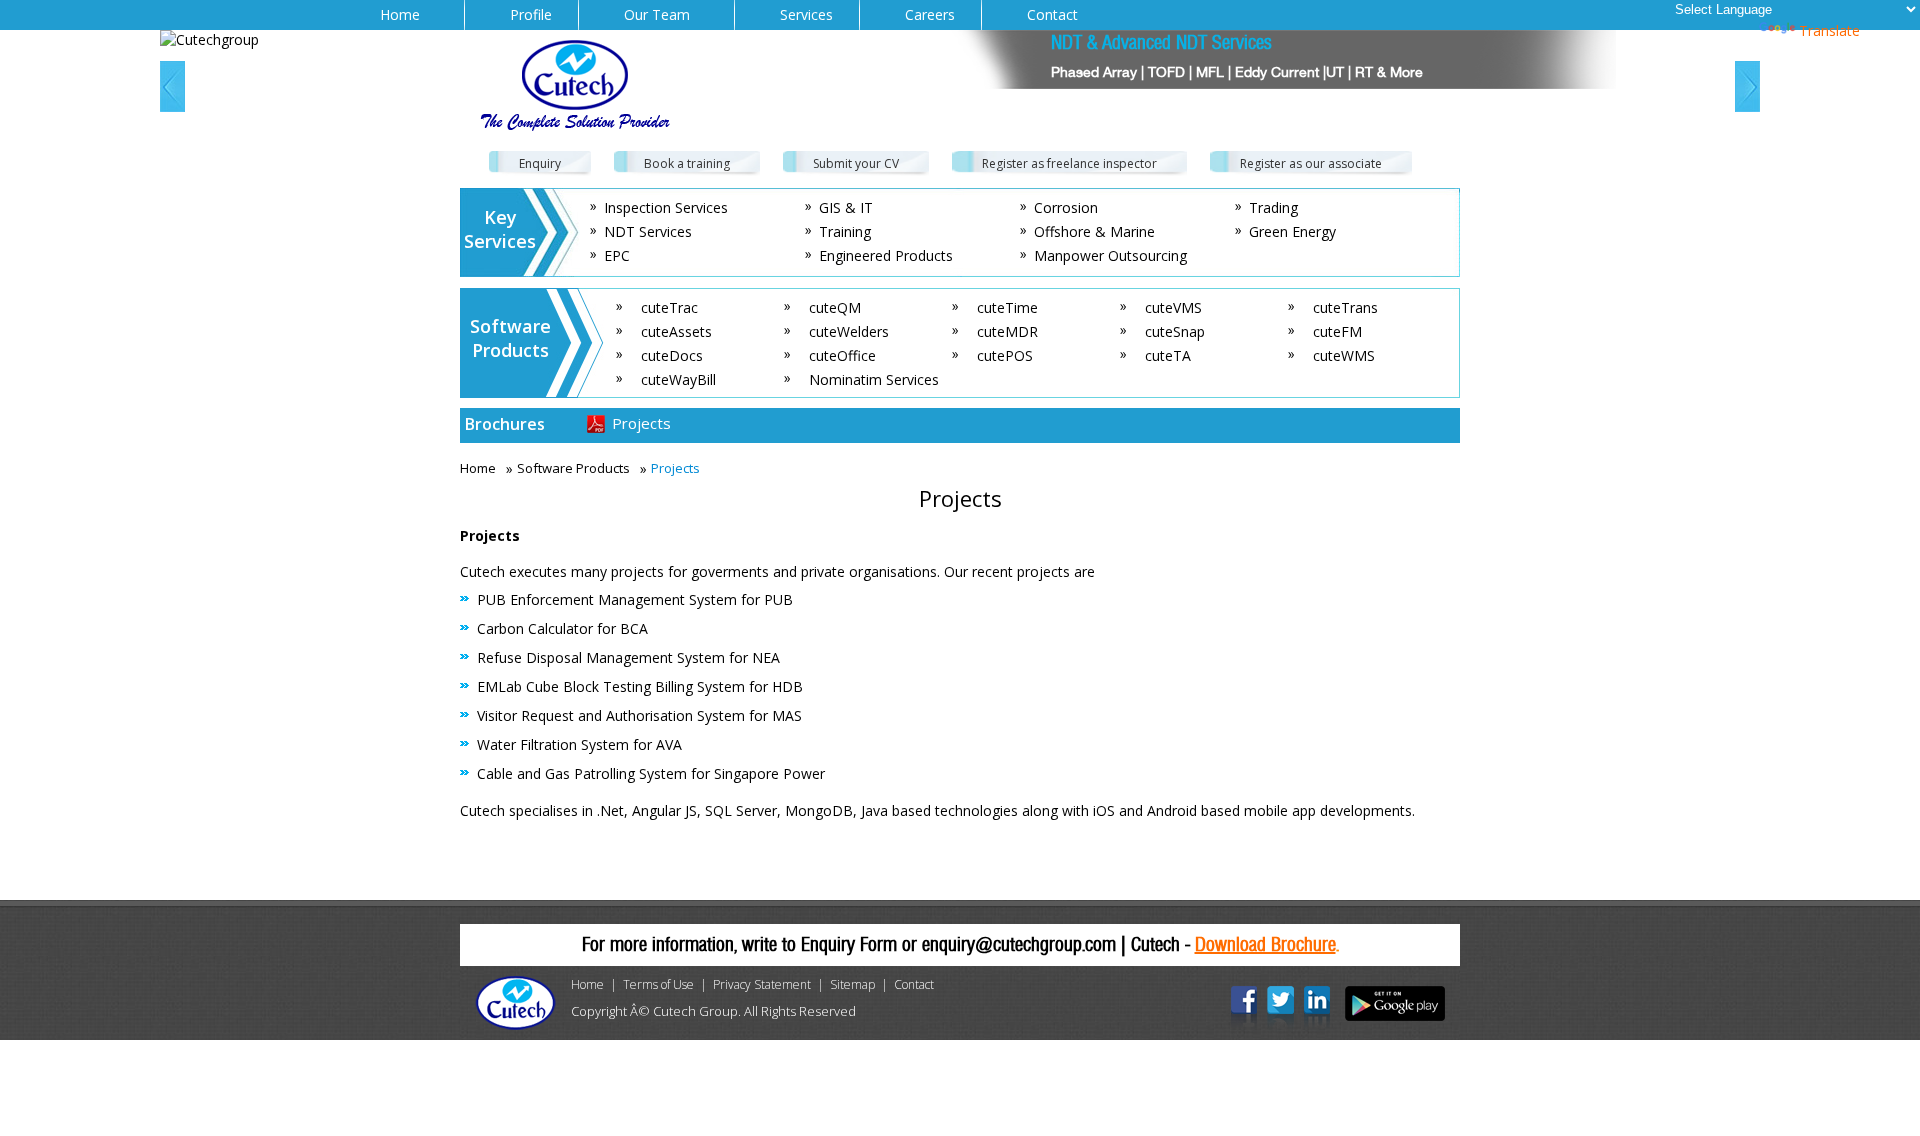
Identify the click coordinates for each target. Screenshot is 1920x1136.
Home (400, 14)
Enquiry (540, 163)
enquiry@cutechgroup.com (1019, 944)
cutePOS (1005, 355)
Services (806, 14)
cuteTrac (669, 307)
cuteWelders (849, 331)
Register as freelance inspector (1069, 163)
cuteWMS (1344, 355)
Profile (531, 14)
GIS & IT (846, 207)
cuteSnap (1175, 331)
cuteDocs (672, 355)
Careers (930, 14)
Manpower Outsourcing (1110, 255)
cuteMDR (1007, 331)
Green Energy (1292, 231)
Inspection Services (666, 207)
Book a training (687, 163)
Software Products (573, 468)
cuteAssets (676, 331)
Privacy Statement (762, 984)
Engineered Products (886, 255)
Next (1747, 86)
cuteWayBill (678, 379)
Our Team (657, 14)
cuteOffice (842, 355)
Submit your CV (856, 163)
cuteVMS (1173, 307)
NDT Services (648, 231)
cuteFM (1337, 331)
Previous (172, 86)
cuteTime (1007, 307)
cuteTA (1168, 355)
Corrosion (1066, 207)
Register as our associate (1311, 163)
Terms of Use (658, 984)
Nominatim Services (874, 379)
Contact (1052, 14)
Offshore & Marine (1094, 231)
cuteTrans (1345, 307)
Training (845, 231)
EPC (617, 255)
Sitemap (852, 984)
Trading (1273, 207)
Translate (1829, 30)
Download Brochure (1265, 944)
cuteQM (835, 307)
